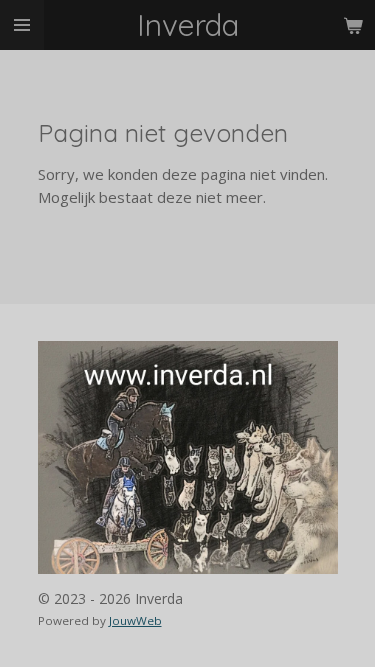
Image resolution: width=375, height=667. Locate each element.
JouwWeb (135, 620)
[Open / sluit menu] (22, 25)
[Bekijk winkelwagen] (353, 25)
